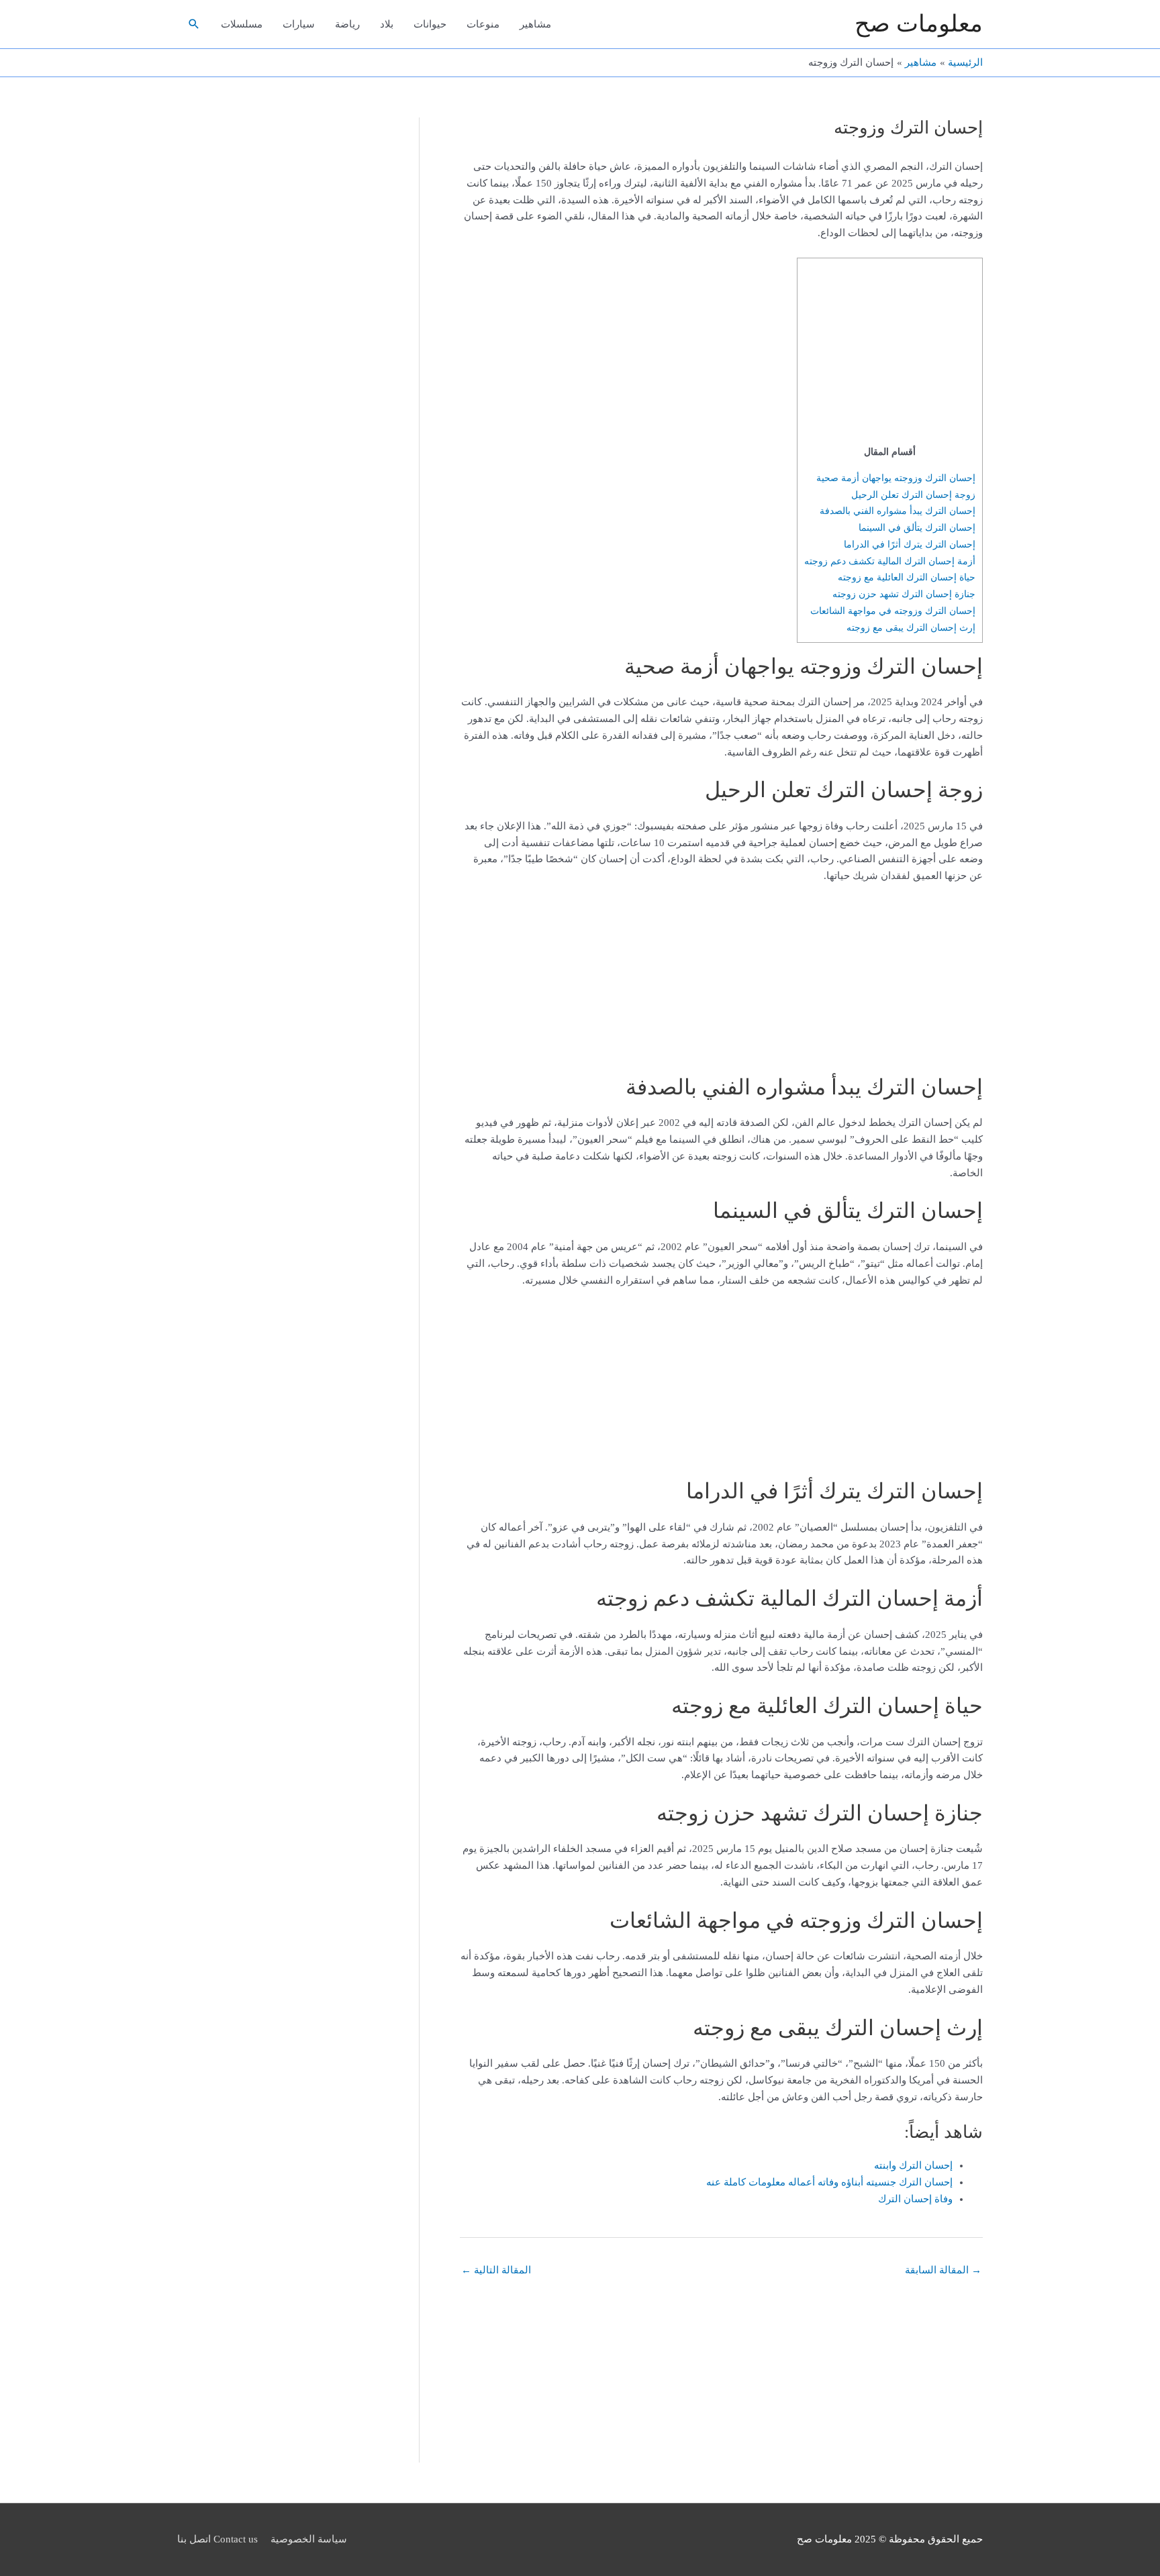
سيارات (299, 24)
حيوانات (430, 24)
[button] (194, 24)
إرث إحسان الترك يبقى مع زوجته (911, 627)
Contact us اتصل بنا (217, 2539)
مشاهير (535, 24)
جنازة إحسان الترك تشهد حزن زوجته (904, 594)
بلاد (387, 24)
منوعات (483, 24)
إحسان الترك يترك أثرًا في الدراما (910, 544)
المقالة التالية (496, 2270)
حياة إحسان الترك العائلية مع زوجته (907, 577)
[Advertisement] (891, 354)
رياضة (347, 24)
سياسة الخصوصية (309, 2539)
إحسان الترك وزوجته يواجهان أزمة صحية (896, 478)
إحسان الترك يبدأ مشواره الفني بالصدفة (898, 511)
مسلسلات (242, 24)
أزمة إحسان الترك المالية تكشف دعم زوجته (890, 561)
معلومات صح (919, 24)
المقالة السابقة (943, 2270)
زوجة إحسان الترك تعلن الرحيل (913, 495)
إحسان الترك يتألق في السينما (917, 527)
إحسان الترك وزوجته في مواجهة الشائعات (893, 611)
